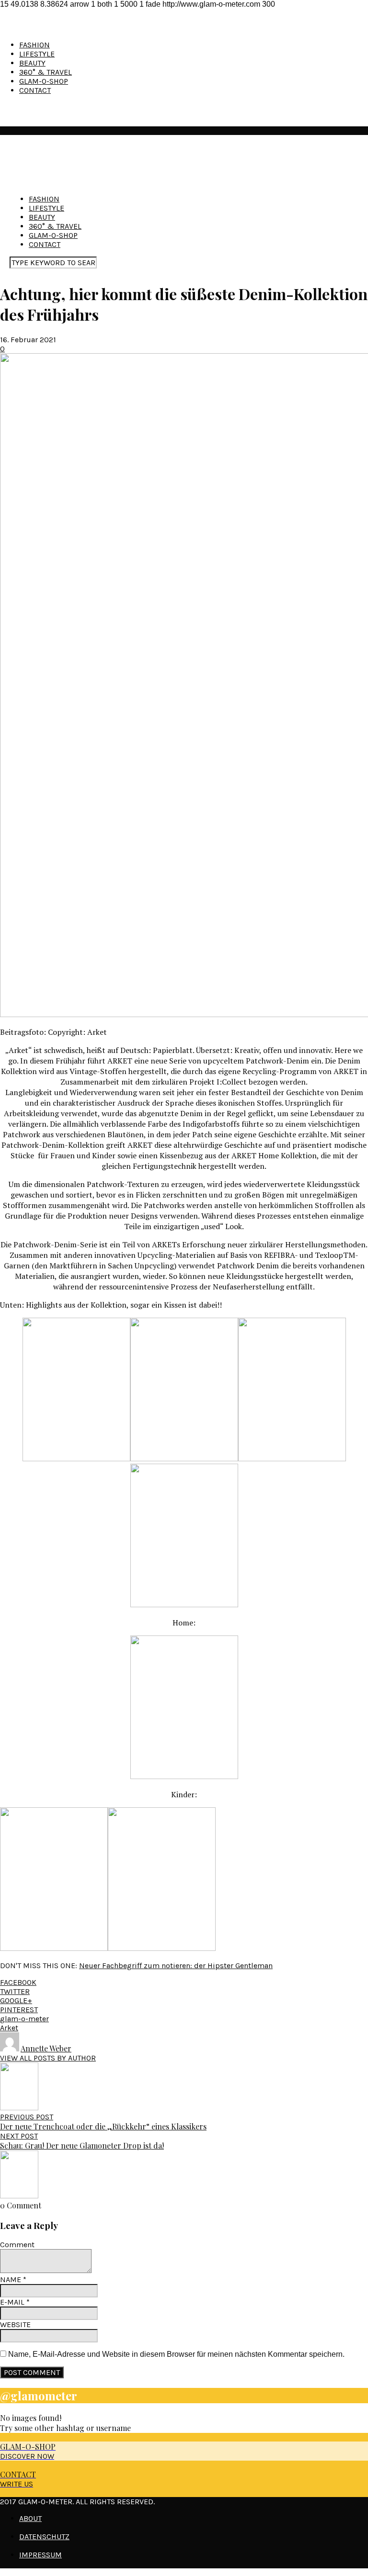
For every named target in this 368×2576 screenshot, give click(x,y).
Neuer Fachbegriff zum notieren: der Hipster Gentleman (176, 1966)
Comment (17, 2245)
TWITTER (15, 1991)
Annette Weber (46, 2048)
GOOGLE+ (16, 2000)
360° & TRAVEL (46, 72)
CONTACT (35, 90)
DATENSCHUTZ (44, 2537)
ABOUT (30, 2518)
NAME (13, 2279)
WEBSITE (15, 2324)
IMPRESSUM (40, 2555)
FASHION (34, 45)
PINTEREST (19, 2010)
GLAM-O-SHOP (44, 81)
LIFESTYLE (37, 54)
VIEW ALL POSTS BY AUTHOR (48, 2058)
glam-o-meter (24, 2019)
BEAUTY (32, 63)
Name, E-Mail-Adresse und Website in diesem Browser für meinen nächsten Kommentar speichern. (176, 2354)
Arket (9, 2028)
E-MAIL (15, 2302)
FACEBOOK (18, 1982)
